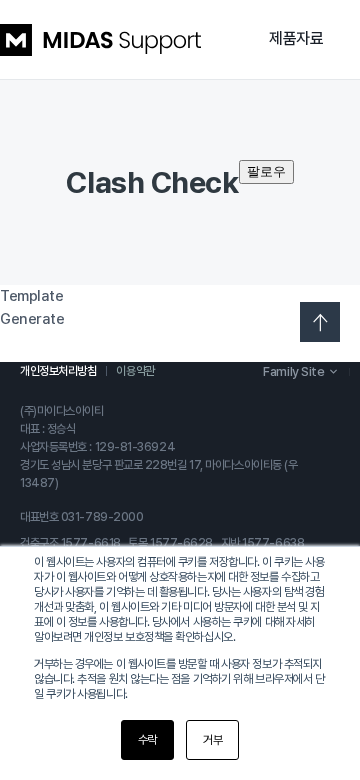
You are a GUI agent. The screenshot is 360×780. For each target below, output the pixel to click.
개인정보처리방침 (58, 371)
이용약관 (135, 371)
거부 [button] (212, 740)
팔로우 (266, 171)
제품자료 (296, 38)
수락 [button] (147, 740)
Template (31, 296)
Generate (32, 319)
